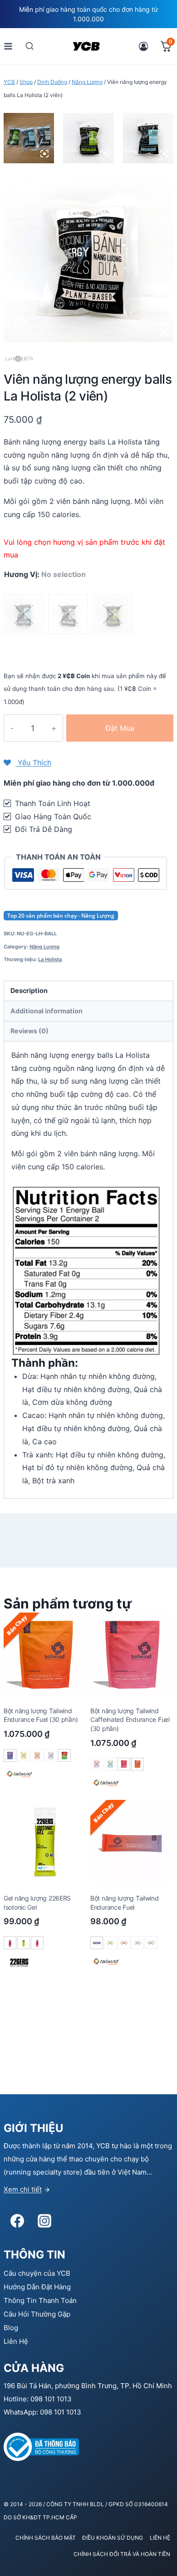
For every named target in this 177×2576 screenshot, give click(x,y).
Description (29, 990)
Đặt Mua (120, 728)
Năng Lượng (44, 947)
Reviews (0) (29, 1031)
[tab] (88, 991)
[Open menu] (8, 46)
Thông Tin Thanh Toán (40, 2300)
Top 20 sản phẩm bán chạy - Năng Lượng (61, 916)
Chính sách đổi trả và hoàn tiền (122, 2554)
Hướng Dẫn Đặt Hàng (37, 2287)
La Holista (50, 959)
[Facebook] (17, 2221)
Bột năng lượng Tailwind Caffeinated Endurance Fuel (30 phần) (130, 1720)
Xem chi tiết (23, 2189)
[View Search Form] (30, 46)
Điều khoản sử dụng (113, 2538)
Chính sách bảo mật (46, 2538)
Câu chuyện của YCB (37, 2273)
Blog (11, 2328)
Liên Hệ (16, 2341)
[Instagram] (44, 2221)
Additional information (47, 1011)
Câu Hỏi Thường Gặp (37, 2314)
